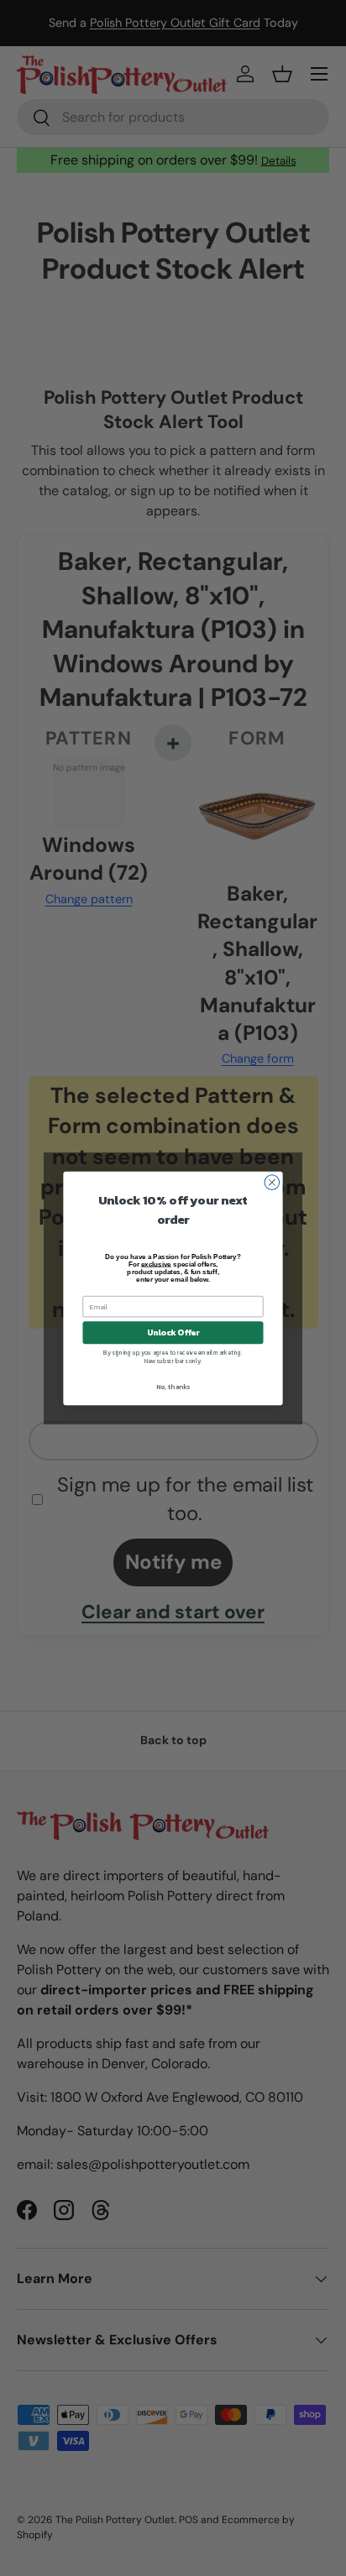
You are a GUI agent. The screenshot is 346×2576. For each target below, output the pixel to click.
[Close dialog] (272, 1182)
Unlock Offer (173, 1332)
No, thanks (173, 1387)
